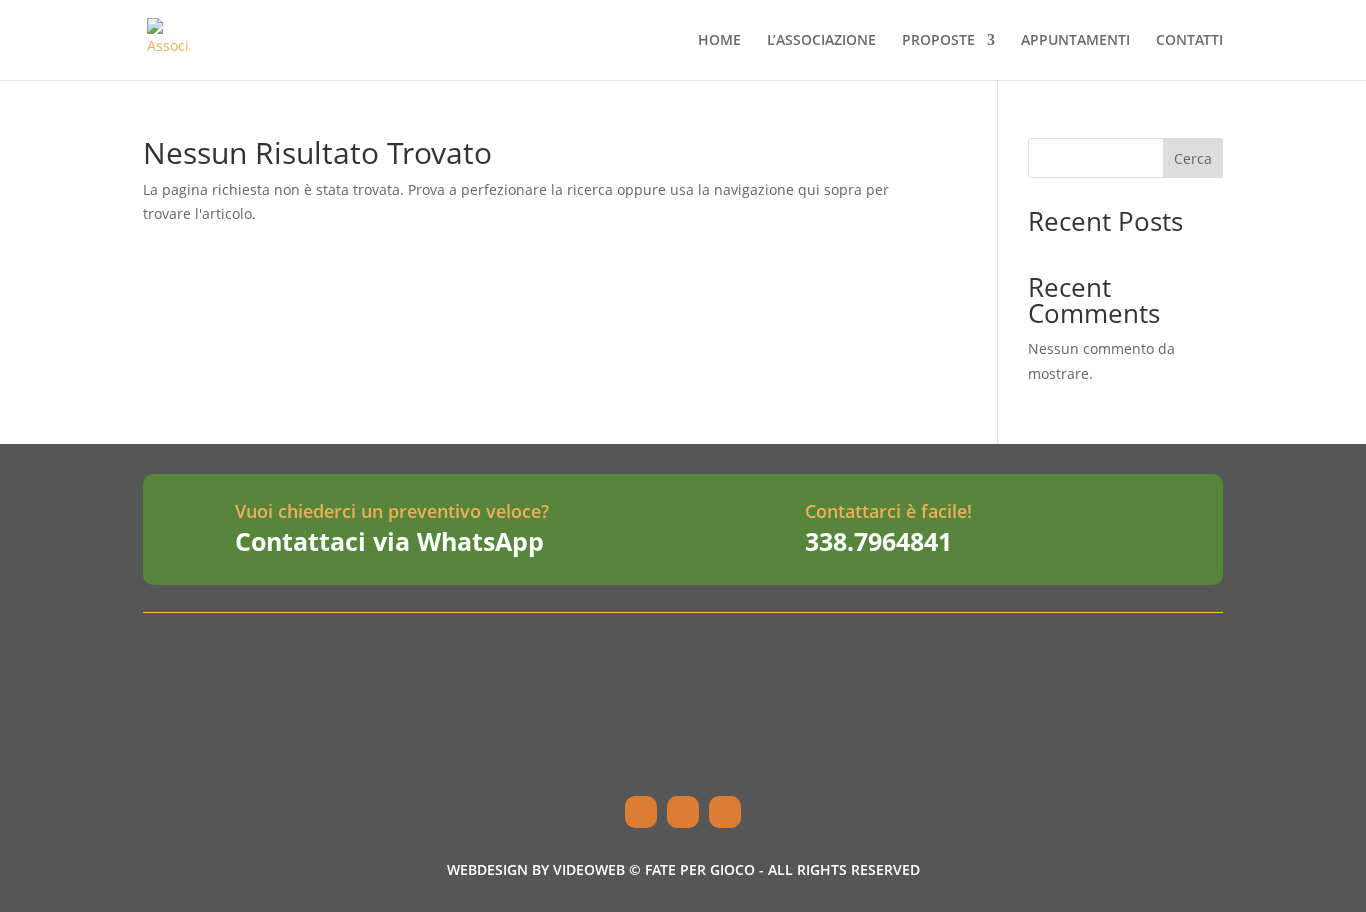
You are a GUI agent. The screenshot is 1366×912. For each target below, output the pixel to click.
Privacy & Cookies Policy (1033, 763)
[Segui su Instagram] (683, 812)
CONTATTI (1189, 41)
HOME (719, 41)
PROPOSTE (938, 41)
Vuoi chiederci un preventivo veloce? (392, 511)
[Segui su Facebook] (641, 812)
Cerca (1193, 158)
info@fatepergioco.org (648, 716)
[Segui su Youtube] (725, 812)
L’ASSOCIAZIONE (821, 41)
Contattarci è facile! (888, 511)
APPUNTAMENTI (1075, 41)
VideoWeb (589, 869)
